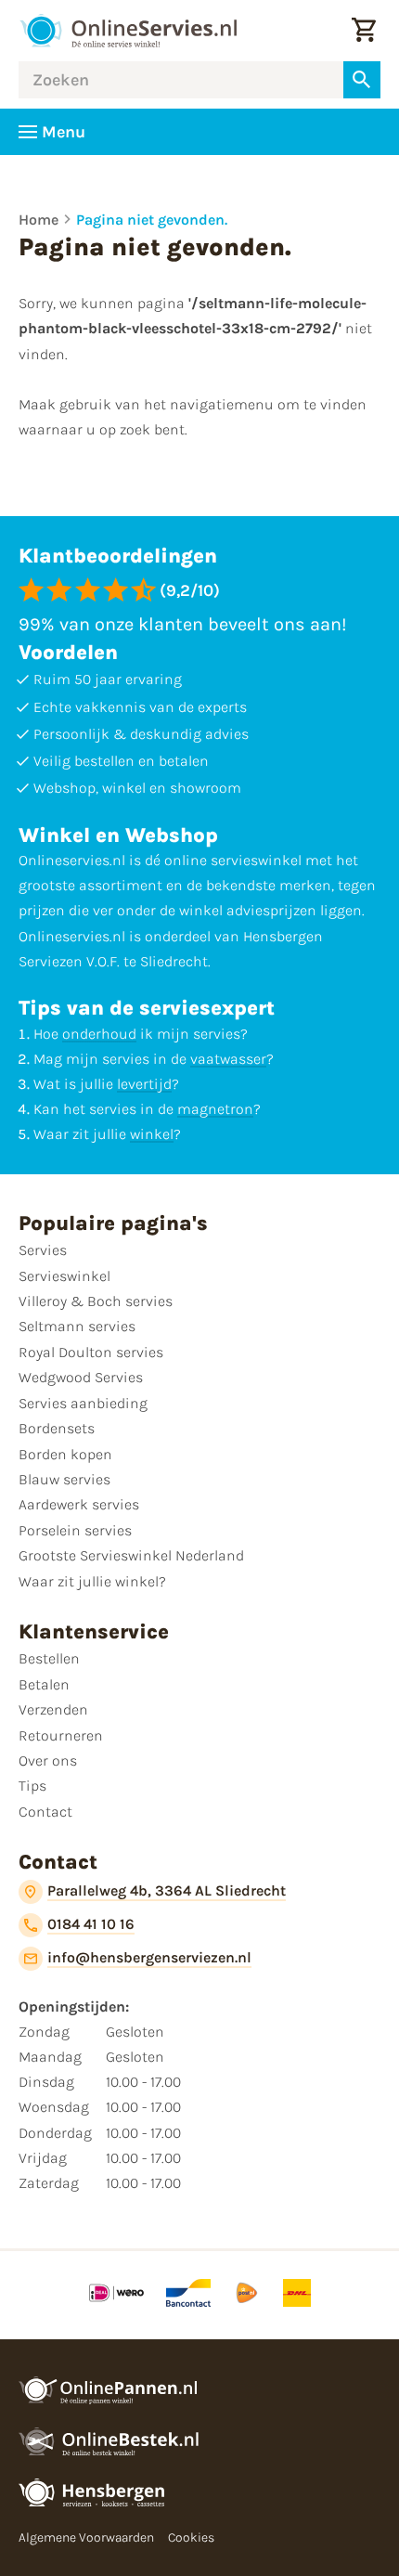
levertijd (144, 1084)
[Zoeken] (362, 80)
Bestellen (49, 1658)
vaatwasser (228, 1059)
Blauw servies (64, 1479)
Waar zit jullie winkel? (92, 1581)
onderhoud (99, 1034)
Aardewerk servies (79, 1504)
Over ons (48, 1760)
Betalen (44, 1684)
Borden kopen (65, 1454)
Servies (43, 1250)
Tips (32, 1786)
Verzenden (53, 1709)
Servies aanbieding (83, 1403)
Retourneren (61, 1735)
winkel (152, 1134)
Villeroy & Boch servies (96, 1301)
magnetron (215, 1109)
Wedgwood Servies (81, 1377)
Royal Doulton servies (91, 1352)
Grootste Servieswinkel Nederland (131, 1555)
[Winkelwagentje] (364, 31)
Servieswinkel (64, 1276)
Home (39, 220)
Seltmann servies (77, 1326)
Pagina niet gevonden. (152, 220)
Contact (45, 1812)
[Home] (128, 31)
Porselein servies (75, 1530)
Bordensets (57, 1428)
